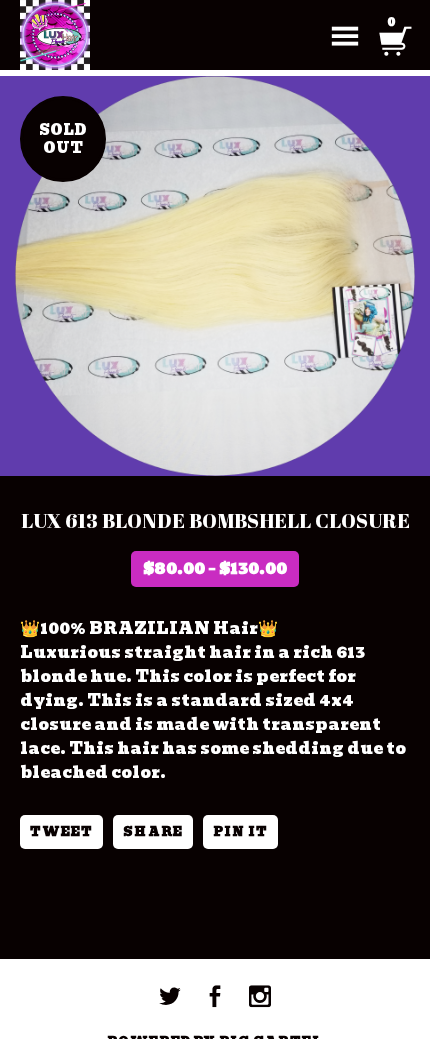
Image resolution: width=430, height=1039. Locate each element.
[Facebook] (215, 996)
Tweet (61, 831)
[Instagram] (260, 996)
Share (152, 831)
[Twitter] (170, 996)
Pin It (240, 831)
